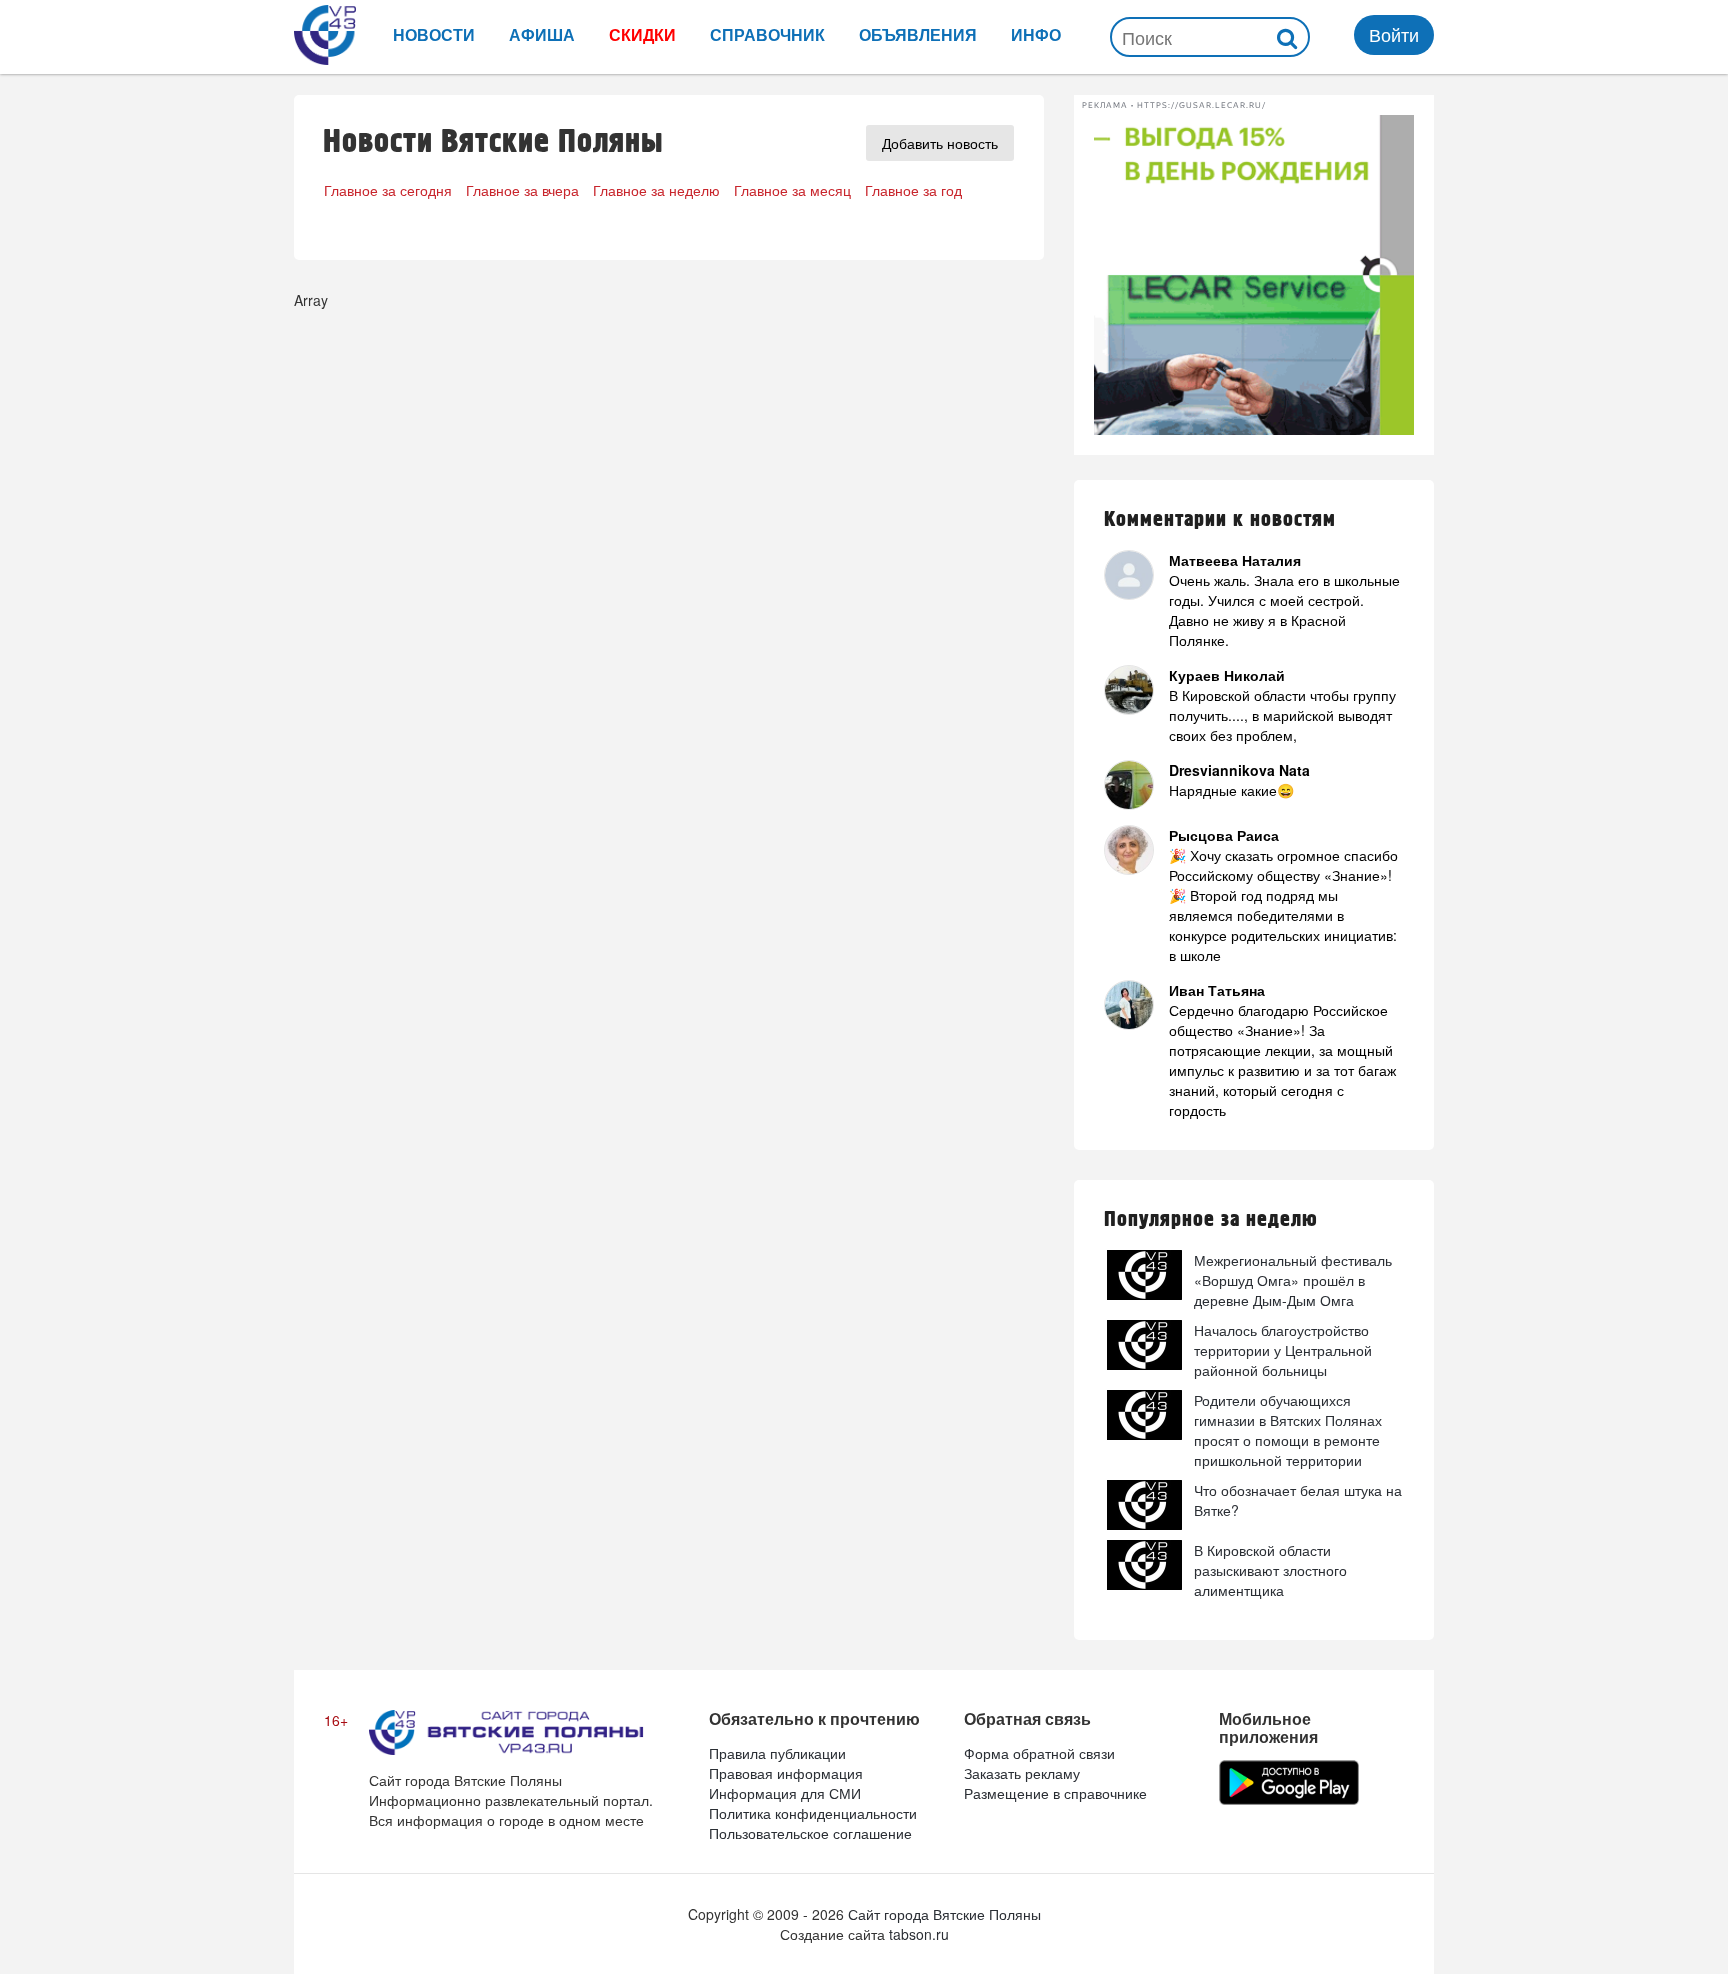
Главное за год (913, 190)
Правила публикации (777, 1753)
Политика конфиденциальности (813, 1813)
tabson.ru (919, 1934)
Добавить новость (940, 143)
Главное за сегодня (388, 190)
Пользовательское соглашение (810, 1833)
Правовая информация (786, 1773)
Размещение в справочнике (1055, 1793)
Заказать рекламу (1022, 1773)
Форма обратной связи (1039, 1753)
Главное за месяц (792, 190)
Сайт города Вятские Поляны (944, 1914)
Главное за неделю (656, 190)
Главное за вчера (522, 190)
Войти (1394, 34)
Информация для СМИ (785, 1793)
